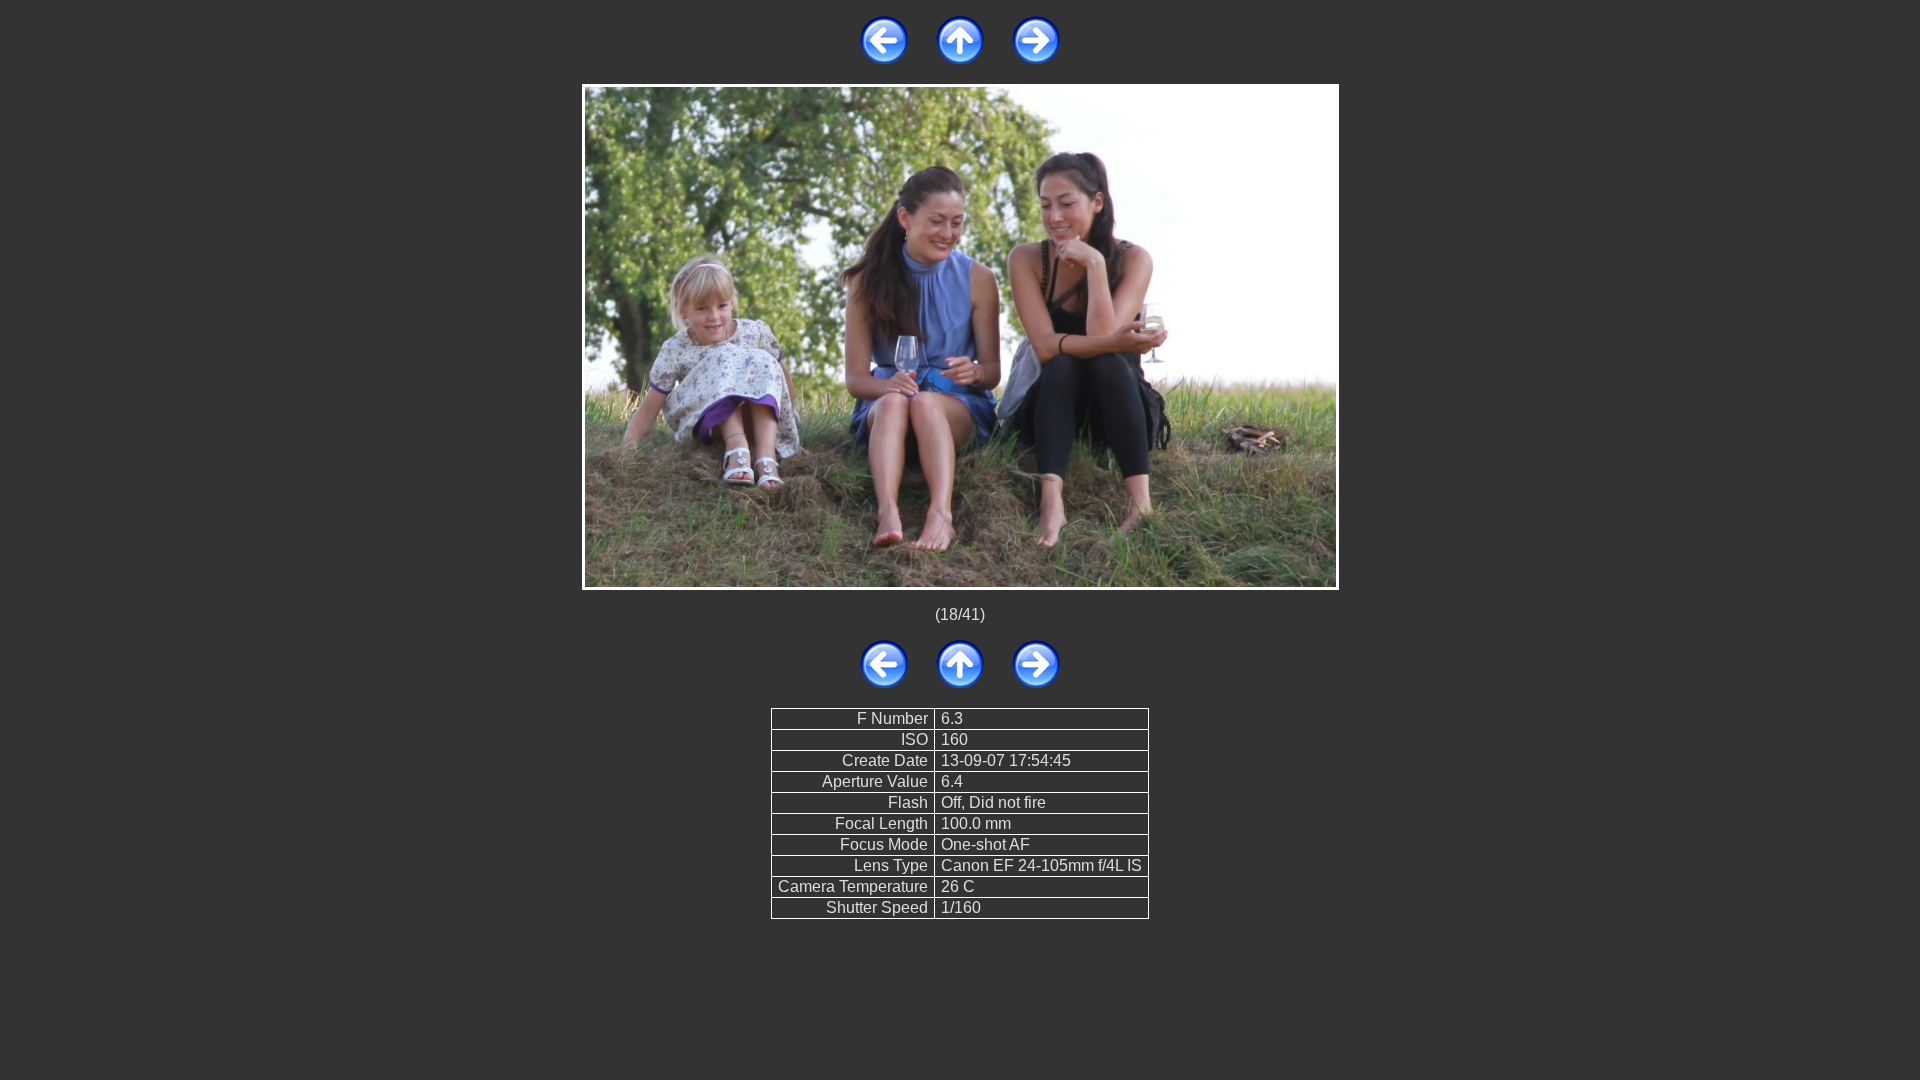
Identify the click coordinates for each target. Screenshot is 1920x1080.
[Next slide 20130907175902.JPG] (1036, 58)
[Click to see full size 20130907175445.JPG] (960, 335)
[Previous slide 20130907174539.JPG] (884, 58)
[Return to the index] (960, 58)
